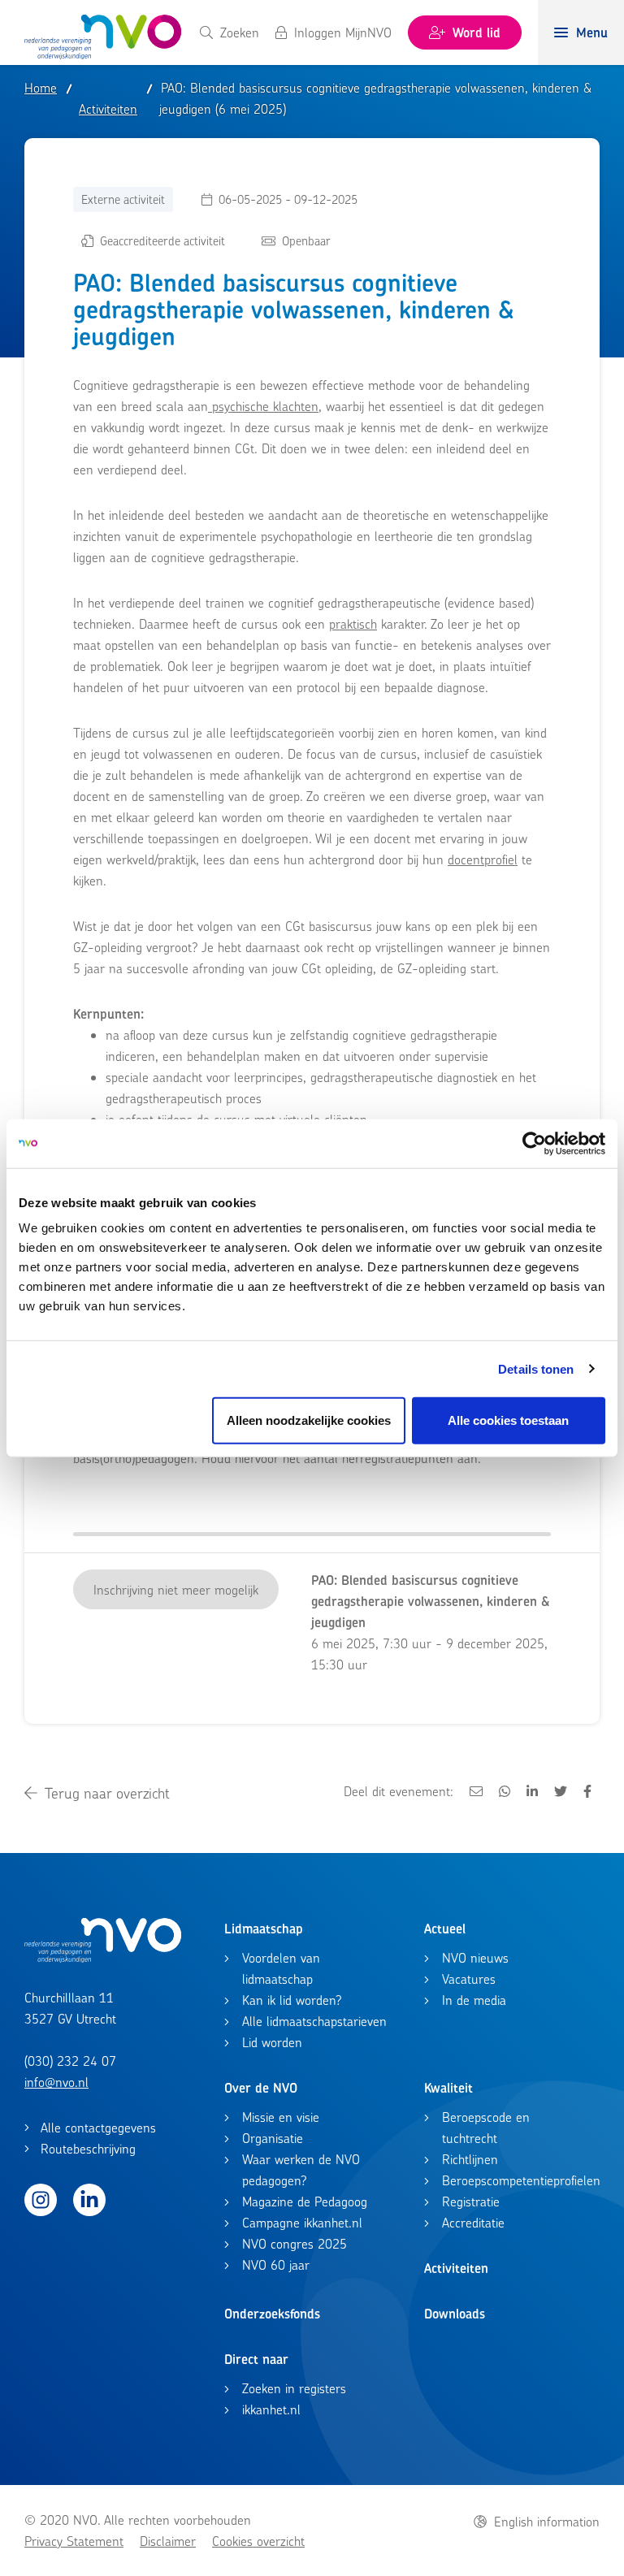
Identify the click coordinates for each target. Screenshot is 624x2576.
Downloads (455, 2314)
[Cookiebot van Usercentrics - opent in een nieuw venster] (534, 1143)
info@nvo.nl (56, 2082)
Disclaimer (168, 2541)
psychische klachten (263, 406)
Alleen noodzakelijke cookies (309, 1420)
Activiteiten (456, 2268)
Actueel (445, 1929)
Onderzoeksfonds (272, 2314)
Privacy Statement (74, 2541)
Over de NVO (261, 2088)
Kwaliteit (448, 2088)
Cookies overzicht (258, 2541)
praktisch (353, 624)
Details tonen (536, 1368)
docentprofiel (483, 859)
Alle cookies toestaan (508, 1420)
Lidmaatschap (264, 1929)
